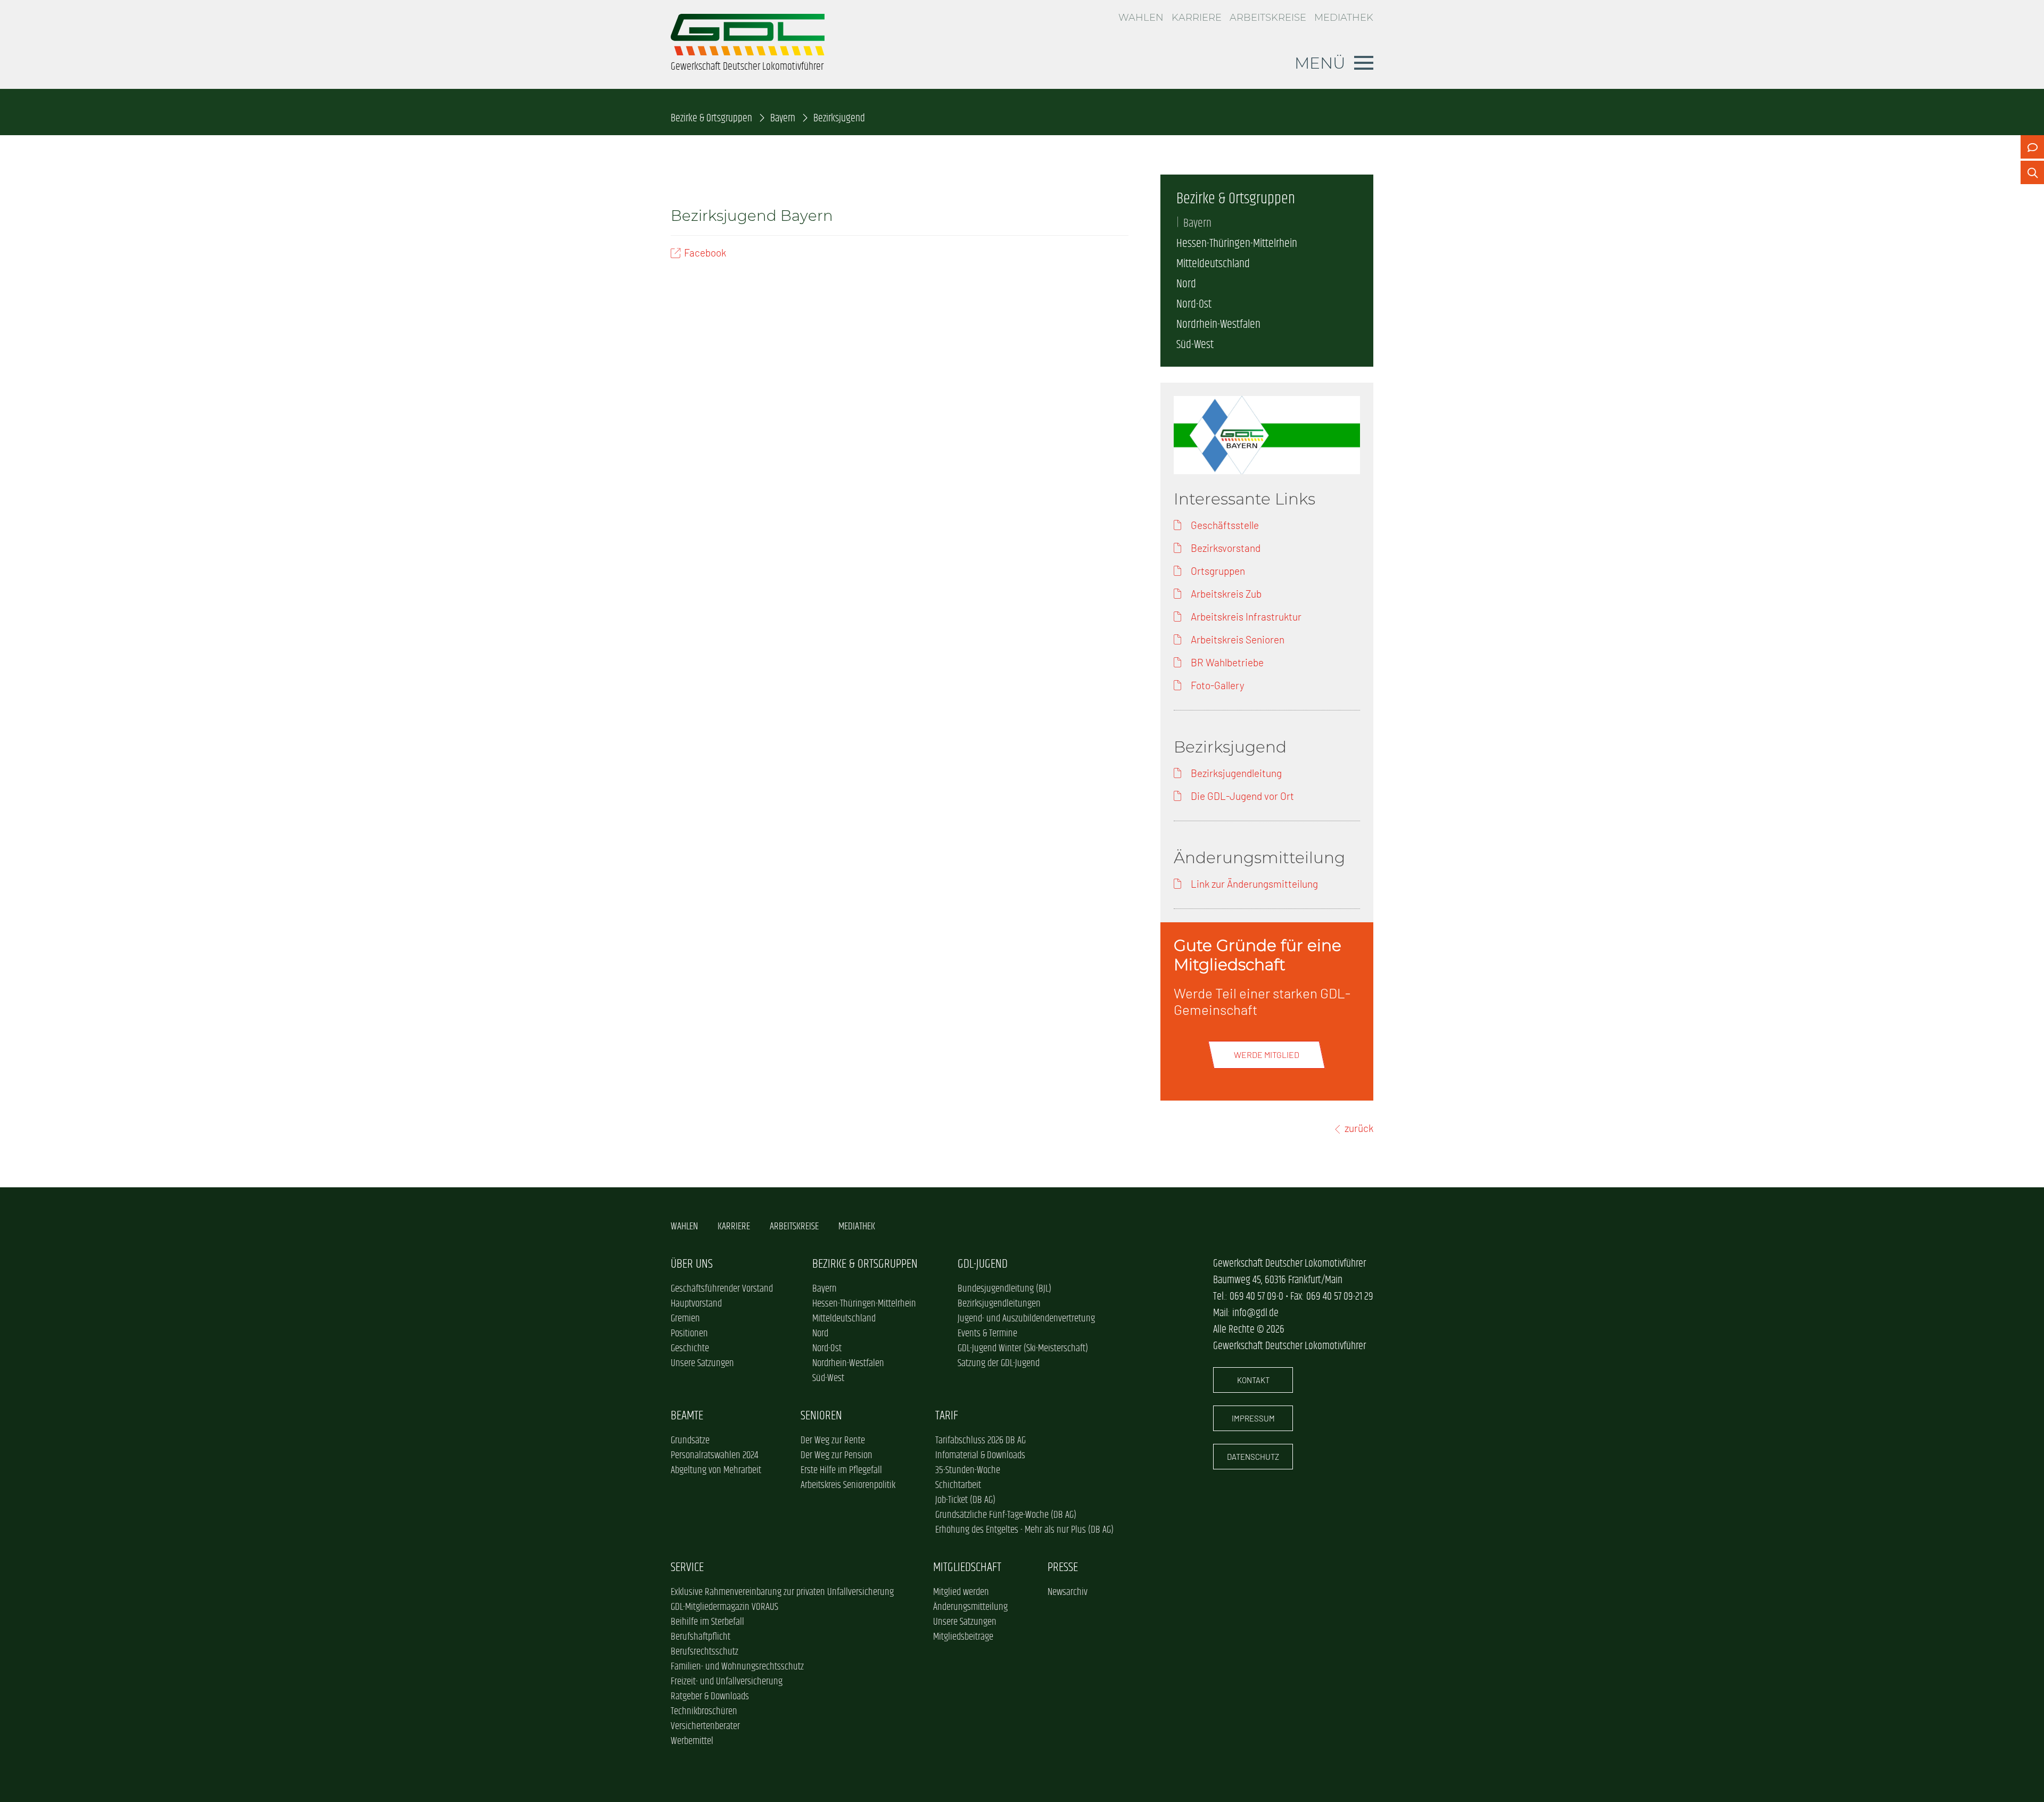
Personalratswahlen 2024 (714, 1456)
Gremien (685, 1319)
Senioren (821, 1416)
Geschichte (690, 1349)
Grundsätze (690, 1441)
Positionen (689, 1334)
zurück (1359, 1128)
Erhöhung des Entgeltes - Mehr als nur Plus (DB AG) (1024, 1530)
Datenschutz (1253, 1457)
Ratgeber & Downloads (710, 1697)
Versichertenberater (705, 1726)
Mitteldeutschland (1213, 264)
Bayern (783, 118)
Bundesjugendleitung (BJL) (1004, 1289)
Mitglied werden (961, 1592)
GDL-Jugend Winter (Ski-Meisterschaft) (1023, 1349)
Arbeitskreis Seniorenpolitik (848, 1485)
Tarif (947, 1416)
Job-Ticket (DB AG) (965, 1500)
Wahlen (1141, 18)
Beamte (687, 1416)
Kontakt (1253, 1380)
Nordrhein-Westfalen (1218, 325)
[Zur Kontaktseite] (2032, 147)
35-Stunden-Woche (968, 1470)
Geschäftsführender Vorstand (722, 1289)
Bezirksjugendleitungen (999, 1304)
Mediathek (1344, 18)
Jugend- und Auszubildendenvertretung (1026, 1319)
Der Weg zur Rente (833, 1441)
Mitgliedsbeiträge (963, 1637)
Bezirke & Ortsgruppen (711, 118)
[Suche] (2032, 172)
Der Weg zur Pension (836, 1456)
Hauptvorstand (696, 1304)
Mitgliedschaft (967, 1568)
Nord (1186, 284)
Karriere (1197, 18)
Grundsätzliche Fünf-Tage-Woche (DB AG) (1006, 1515)
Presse (1063, 1568)
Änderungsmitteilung (970, 1607)
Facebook (705, 253)
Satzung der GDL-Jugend (999, 1363)
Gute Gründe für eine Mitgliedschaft (1258, 955)
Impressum (1253, 1418)
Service (687, 1568)
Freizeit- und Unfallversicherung (727, 1682)
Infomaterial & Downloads (980, 1456)
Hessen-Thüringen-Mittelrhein (1237, 244)
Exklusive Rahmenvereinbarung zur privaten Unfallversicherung (782, 1592)
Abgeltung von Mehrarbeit (716, 1470)
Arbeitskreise (1268, 18)
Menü (1320, 63)
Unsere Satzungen (702, 1363)
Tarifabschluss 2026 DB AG (980, 1441)
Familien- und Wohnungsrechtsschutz (737, 1667)
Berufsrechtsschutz (704, 1652)
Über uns (692, 1264)
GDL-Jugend (983, 1264)
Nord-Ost (1194, 304)
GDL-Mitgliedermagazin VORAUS (724, 1607)
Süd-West (1195, 345)
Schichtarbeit (958, 1485)
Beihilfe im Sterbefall (707, 1622)
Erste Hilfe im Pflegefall (841, 1470)
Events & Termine (987, 1334)
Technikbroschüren (704, 1712)
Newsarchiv (1068, 1592)
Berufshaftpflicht (700, 1637)
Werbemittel (692, 1741)
